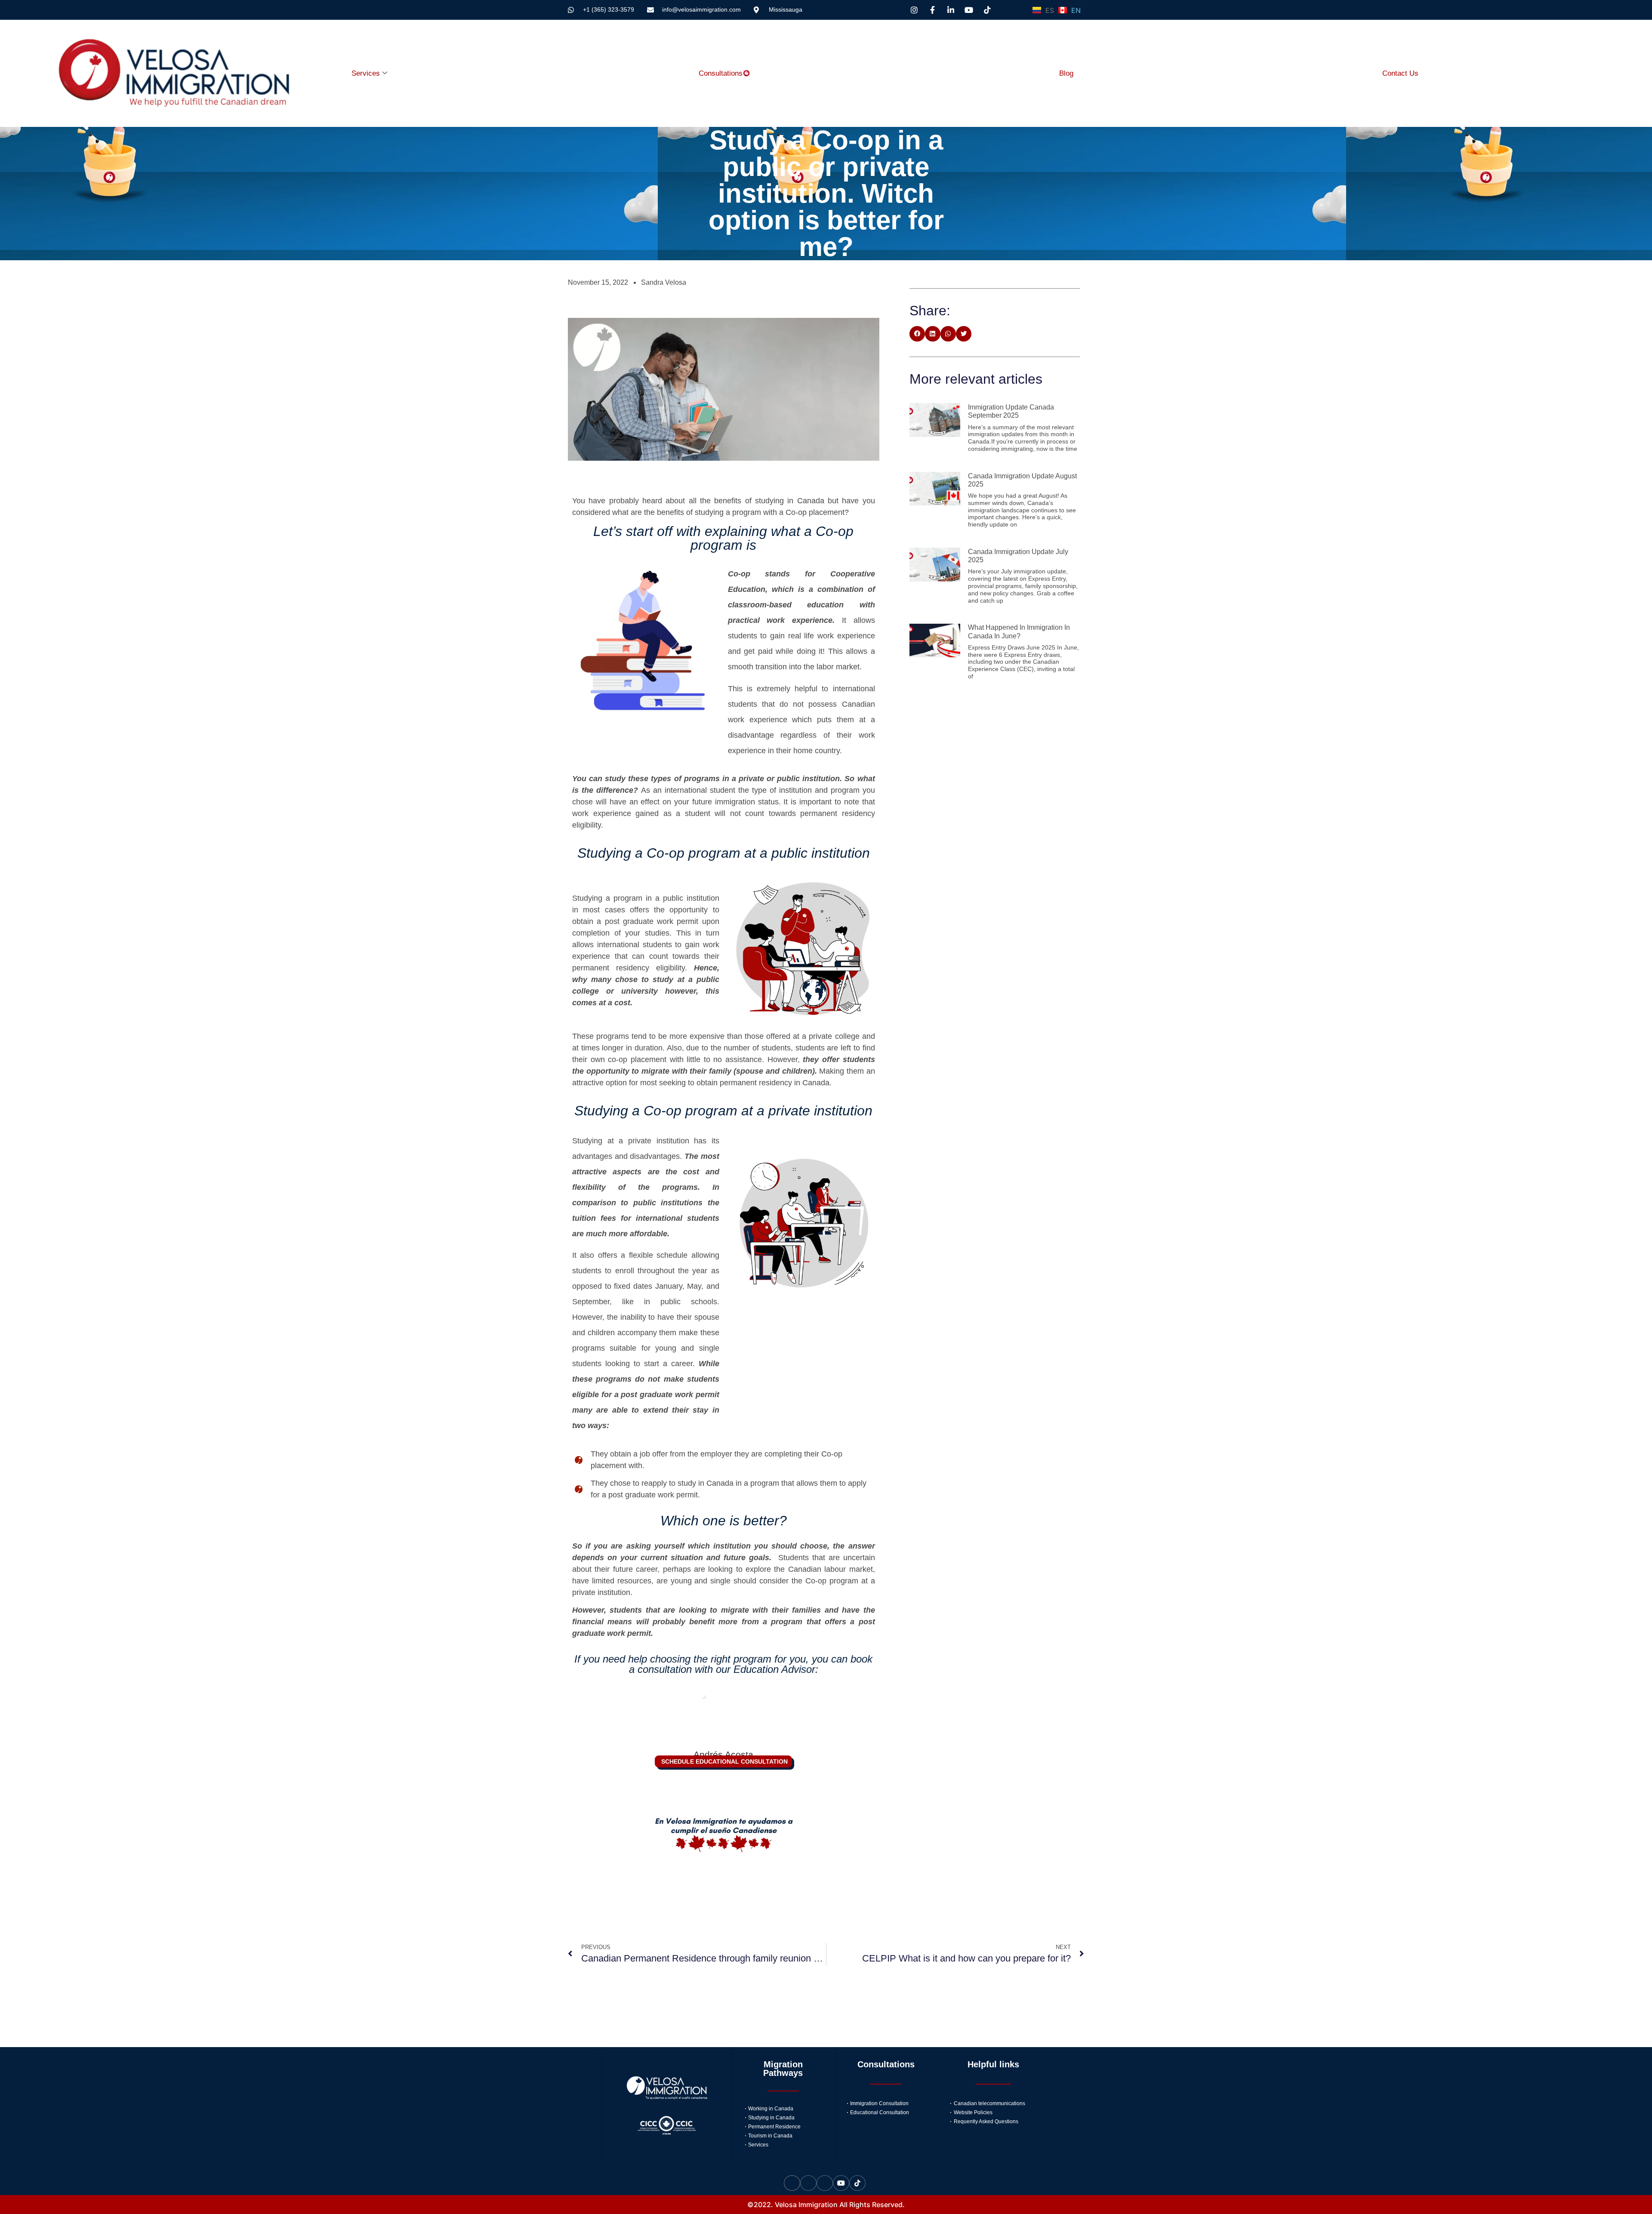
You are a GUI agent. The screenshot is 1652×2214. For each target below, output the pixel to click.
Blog (1066, 73)
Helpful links (993, 2064)
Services (366, 73)
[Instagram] (792, 2183)
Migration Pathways (783, 2069)
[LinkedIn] (825, 2183)
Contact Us (1400, 73)
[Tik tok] (857, 2183)
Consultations (721, 73)
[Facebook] (808, 2183)
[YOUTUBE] (841, 2183)
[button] (917, 334)
